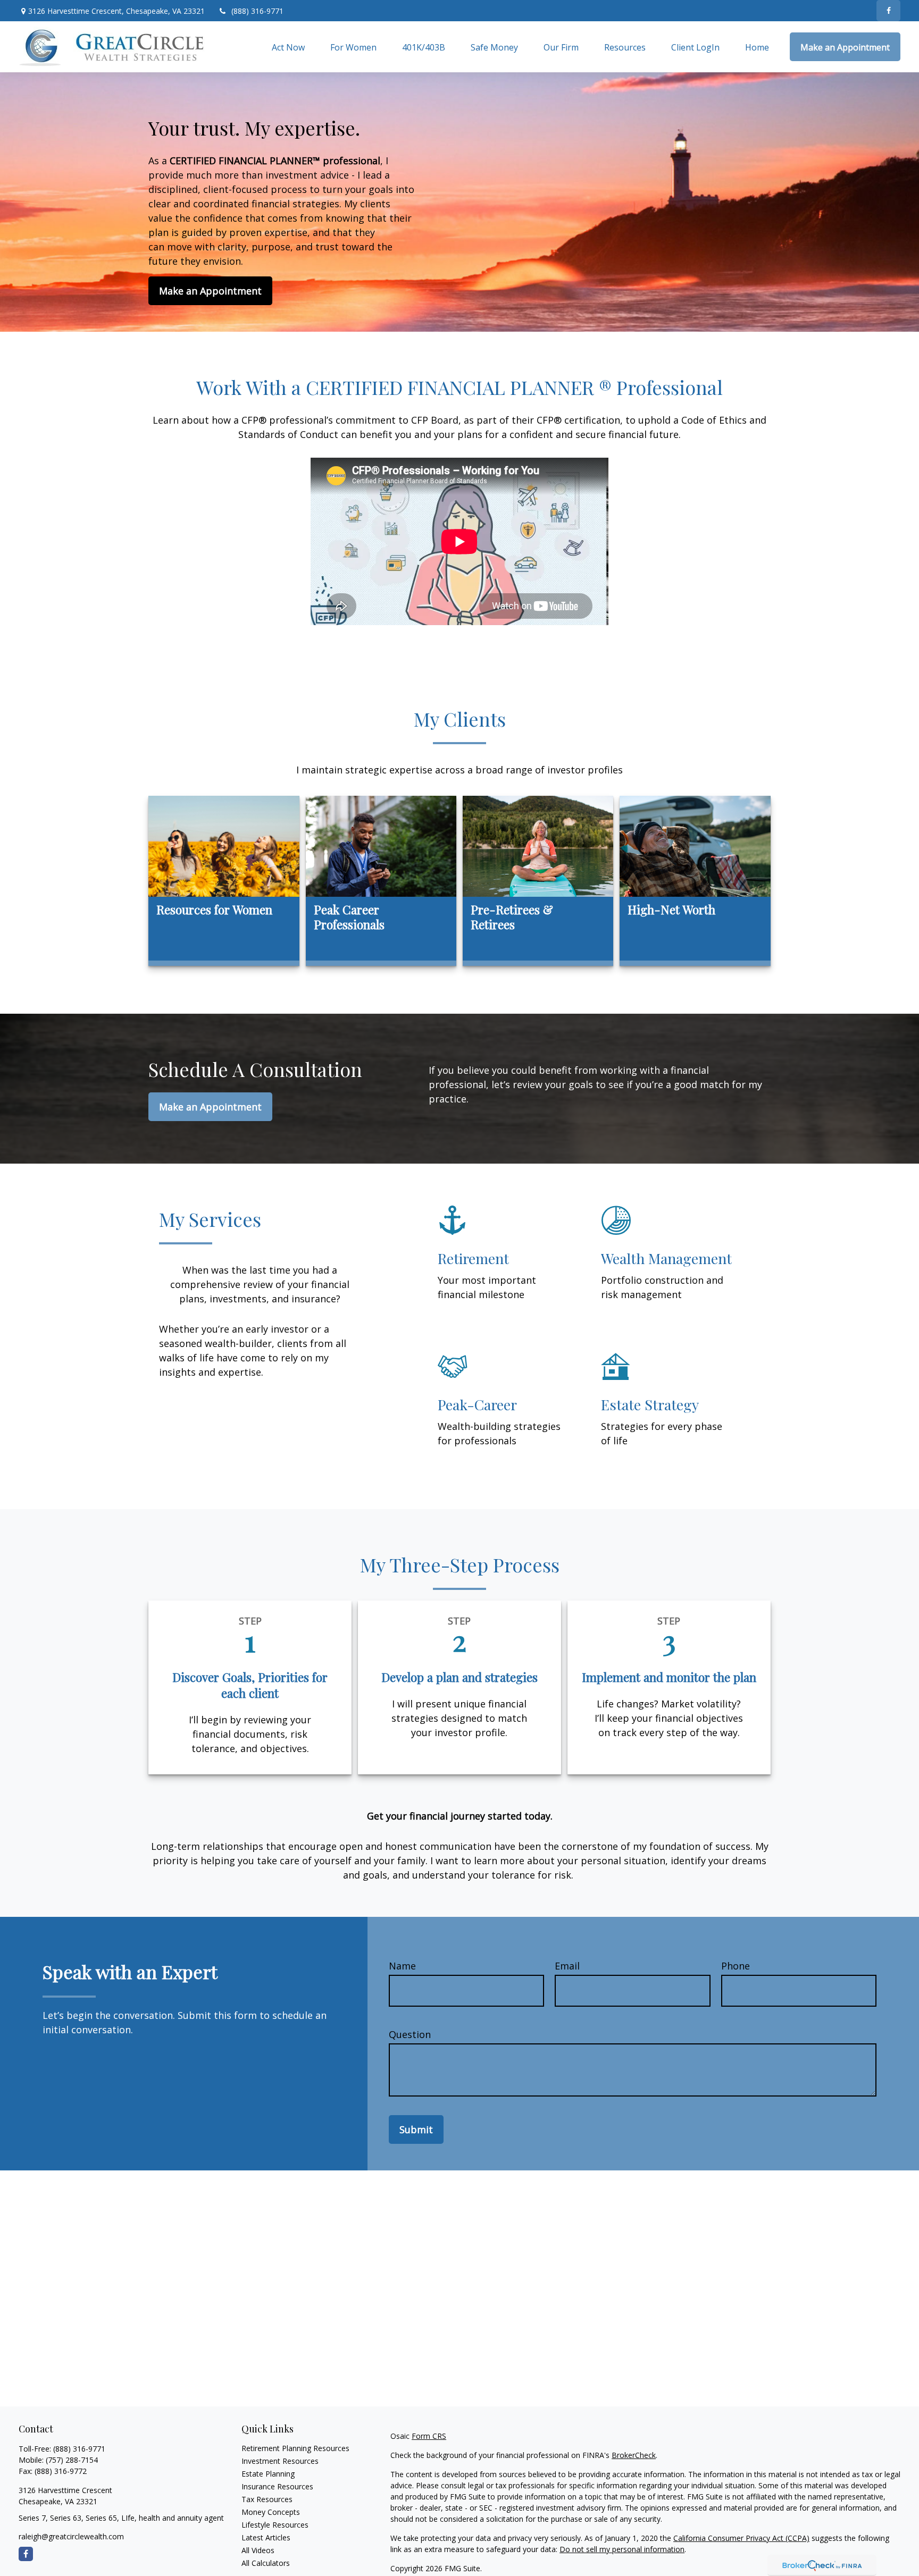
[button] (288, 47)
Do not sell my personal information (622, 2549)
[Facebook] (888, 11)
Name (402, 1966)
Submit (416, 2129)
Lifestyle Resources (275, 2525)
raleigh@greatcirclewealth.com (71, 2536)
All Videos (258, 2550)
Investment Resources (280, 2461)
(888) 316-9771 (257, 11)
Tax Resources (267, 2499)
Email (567, 1966)
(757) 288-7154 (72, 2460)
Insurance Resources (277, 2486)
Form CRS (429, 2436)
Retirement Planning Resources (295, 2448)
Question (410, 2034)
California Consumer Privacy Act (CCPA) (741, 2538)
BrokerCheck (634, 2455)
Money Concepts (271, 2512)
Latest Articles (266, 2537)
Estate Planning (268, 2474)
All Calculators (266, 2563)
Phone (736, 1966)
